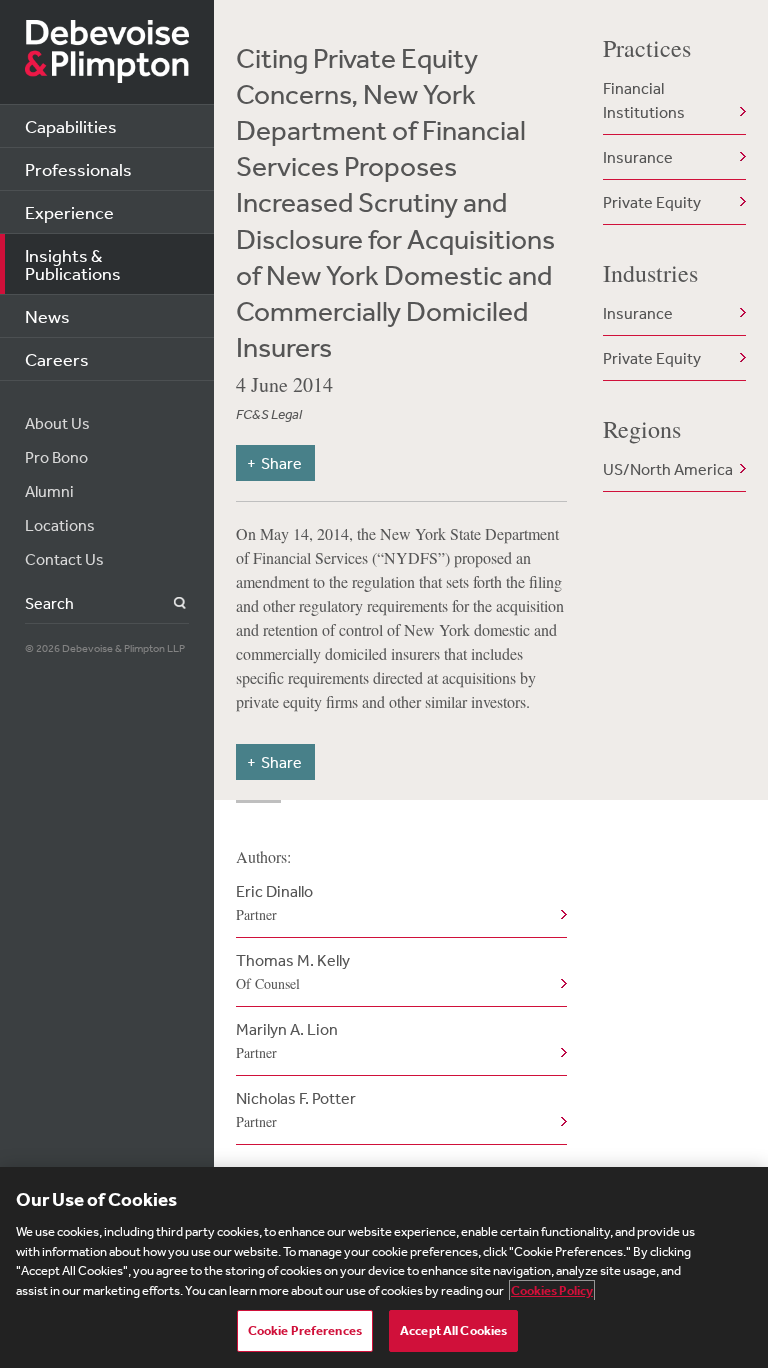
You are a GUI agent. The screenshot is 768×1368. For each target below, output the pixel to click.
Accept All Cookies (453, 1330)
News (47, 316)
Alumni (49, 491)
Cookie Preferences (305, 1330)
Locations (60, 525)
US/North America (668, 469)
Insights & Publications (73, 264)
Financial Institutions (644, 100)
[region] (384, 1267)
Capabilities (71, 126)
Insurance (638, 157)
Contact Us (64, 559)
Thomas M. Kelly (293, 971)
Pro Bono (56, 457)
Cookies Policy (552, 1290)
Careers (57, 359)
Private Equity (652, 202)
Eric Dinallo (274, 902)
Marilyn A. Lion (287, 1040)
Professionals (78, 169)
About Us (57, 423)
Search (168, 603)
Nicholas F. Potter (296, 1109)
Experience (69, 212)
